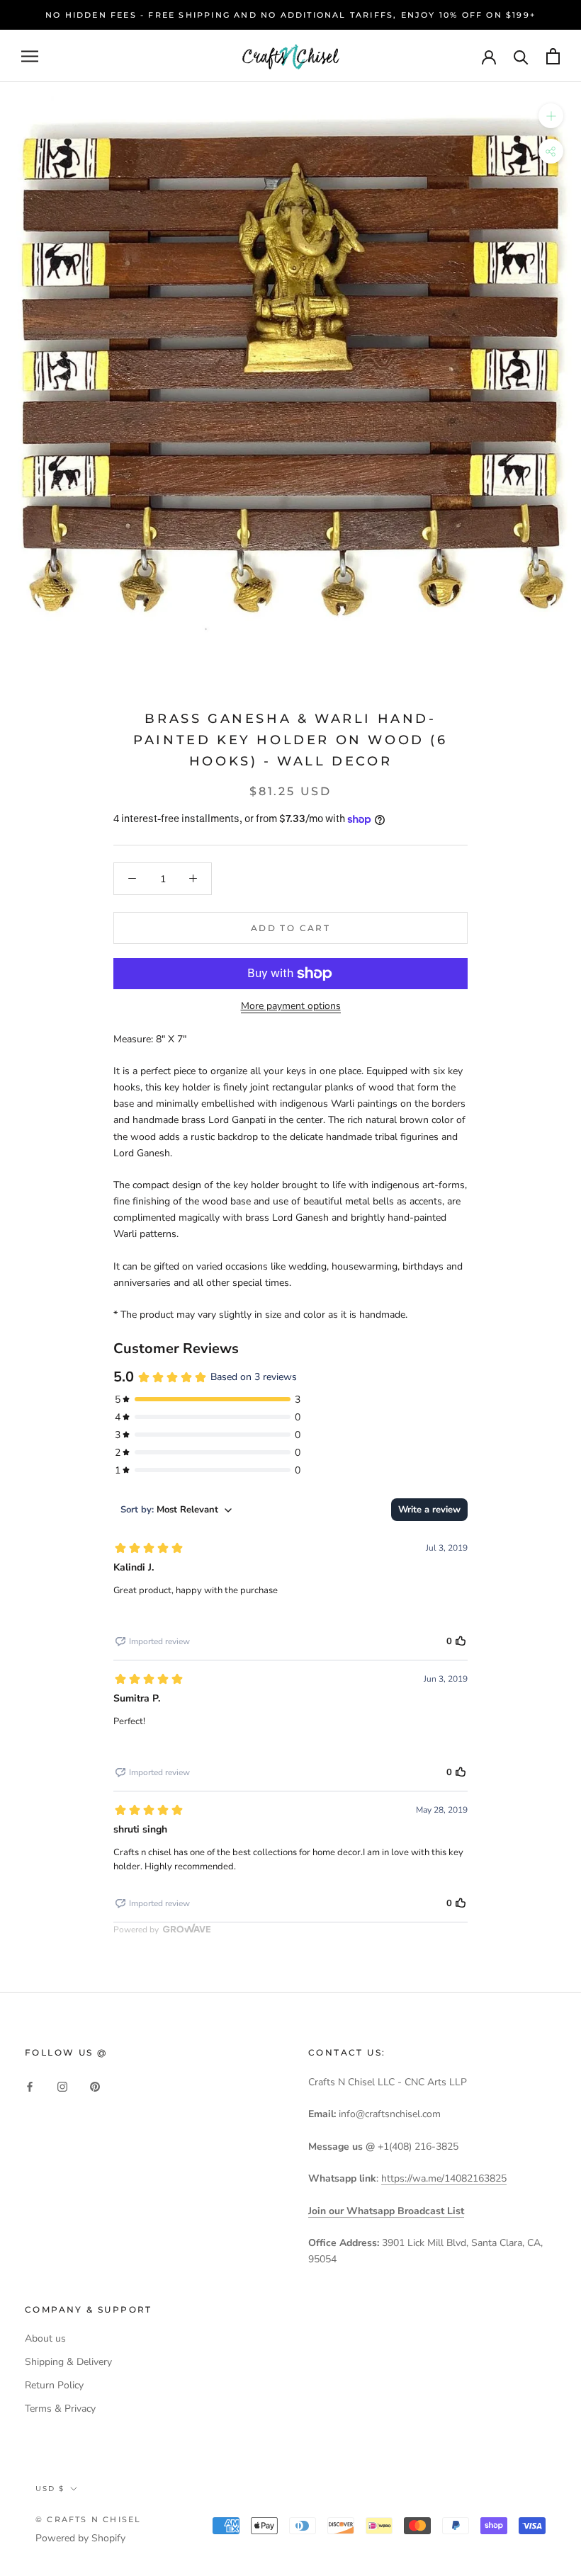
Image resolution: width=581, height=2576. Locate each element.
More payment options (291, 1006)
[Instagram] (62, 2086)
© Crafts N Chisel (88, 2519)
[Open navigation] (30, 56)
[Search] (521, 56)
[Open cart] (553, 56)
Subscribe (427, 2521)
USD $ (50, 2489)
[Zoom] (551, 116)
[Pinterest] (95, 2086)
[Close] (546, 2291)
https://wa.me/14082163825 (444, 2178)
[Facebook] (30, 2086)
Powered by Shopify (80, 2538)
